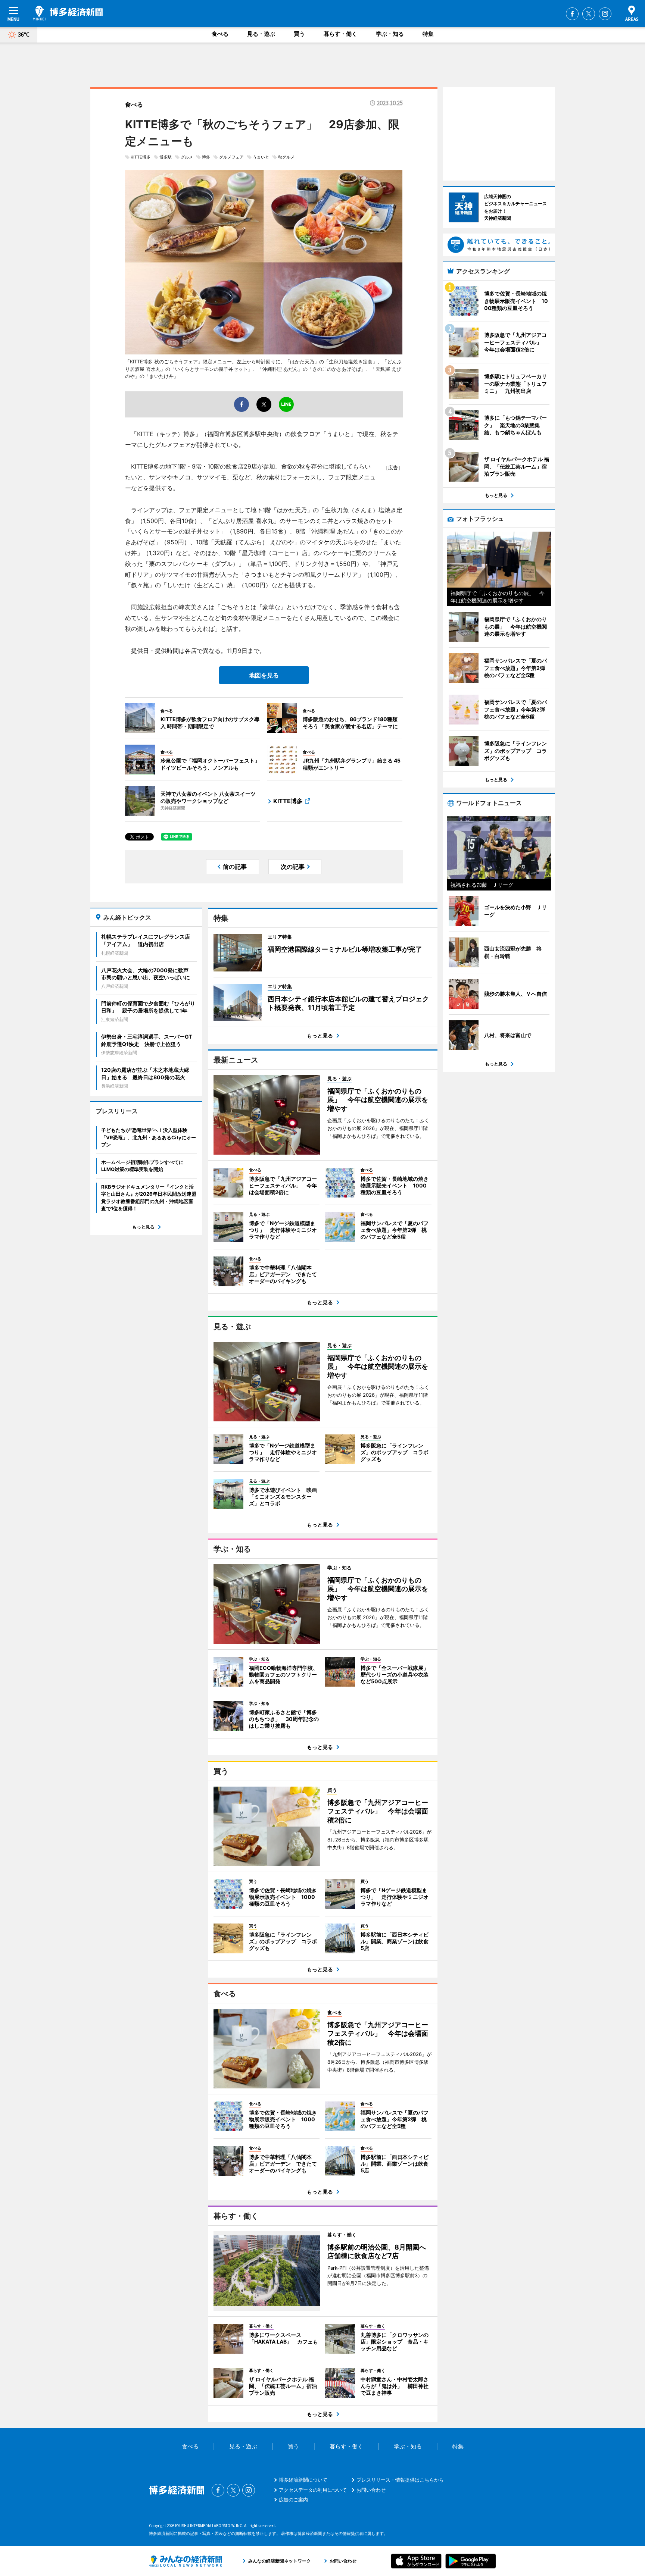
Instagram (605, 14)
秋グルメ (286, 157)
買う (299, 34)
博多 (206, 157)
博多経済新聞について (303, 2480)
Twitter (589, 14)
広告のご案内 (293, 2500)
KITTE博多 (141, 157)
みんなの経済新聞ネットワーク (186, 2561)
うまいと (261, 157)
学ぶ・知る (390, 34)
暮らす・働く (340, 34)
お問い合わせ (371, 2490)
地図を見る (264, 675)
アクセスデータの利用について (313, 2490)
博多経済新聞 (68, 13)
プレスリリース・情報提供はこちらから (400, 2480)
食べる (220, 34)
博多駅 (166, 157)
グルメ (187, 157)
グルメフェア (231, 157)
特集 (428, 34)
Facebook (572, 14)
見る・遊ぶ (261, 34)
